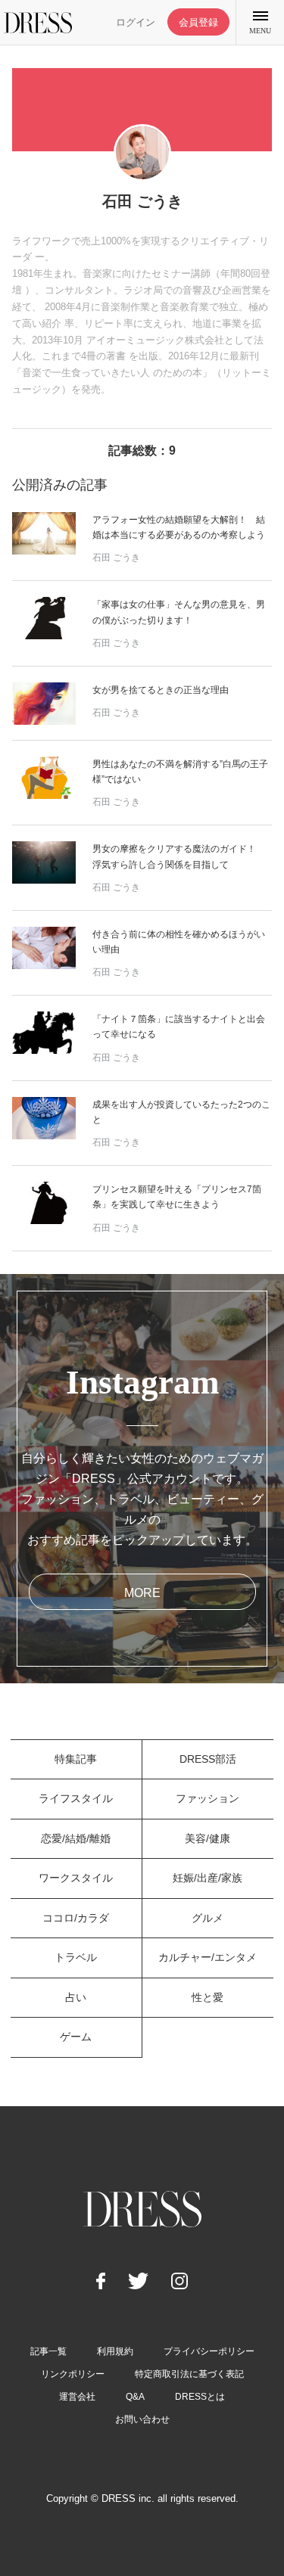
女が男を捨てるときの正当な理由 (161, 690)
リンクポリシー (73, 2374)
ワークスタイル (76, 1878)
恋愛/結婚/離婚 (76, 1838)
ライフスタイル (76, 1798)
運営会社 (77, 2397)
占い (76, 1997)
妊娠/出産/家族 (208, 1878)
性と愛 (208, 1997)
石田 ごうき (116, 558)
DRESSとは (200, 2397)
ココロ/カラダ (76, 1918)
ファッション (208, 1798)
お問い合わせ (142, 2419)
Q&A (135, 2397)
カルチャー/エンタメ (208, 1957)
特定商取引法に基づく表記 (189, 2374)
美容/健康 (208, 1838)
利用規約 (115, 2351)
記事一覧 (48, 2351)
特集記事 (76, 1759)
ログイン (136, 22)
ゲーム (76, 2037)
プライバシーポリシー (209, 2351)
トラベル (76, 1957)
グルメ (208, 1918)
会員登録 (198, 22)
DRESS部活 (208, 1759)
